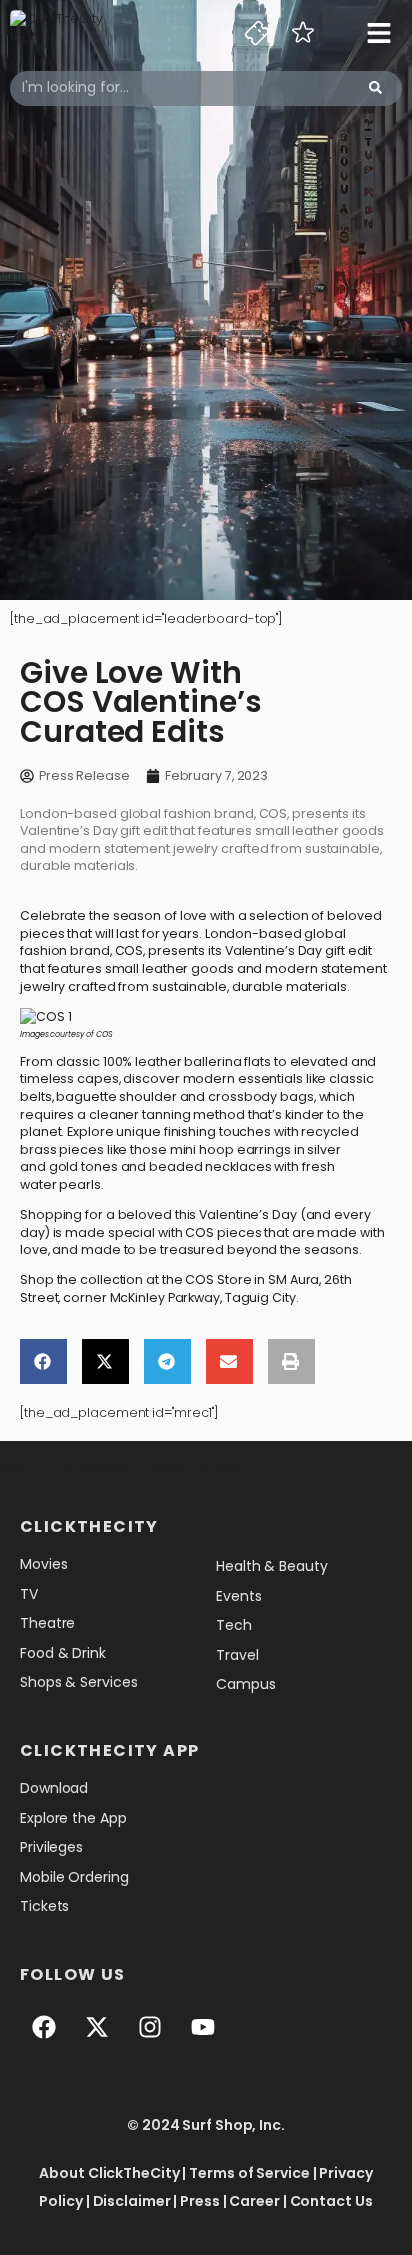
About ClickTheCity (109, 2173)
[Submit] (375, 88)
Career (254, 2201)
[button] (43, 1361)
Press (200, 2201)
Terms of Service (249, 2173)
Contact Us (331, 2201)
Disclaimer (132, 2201)
